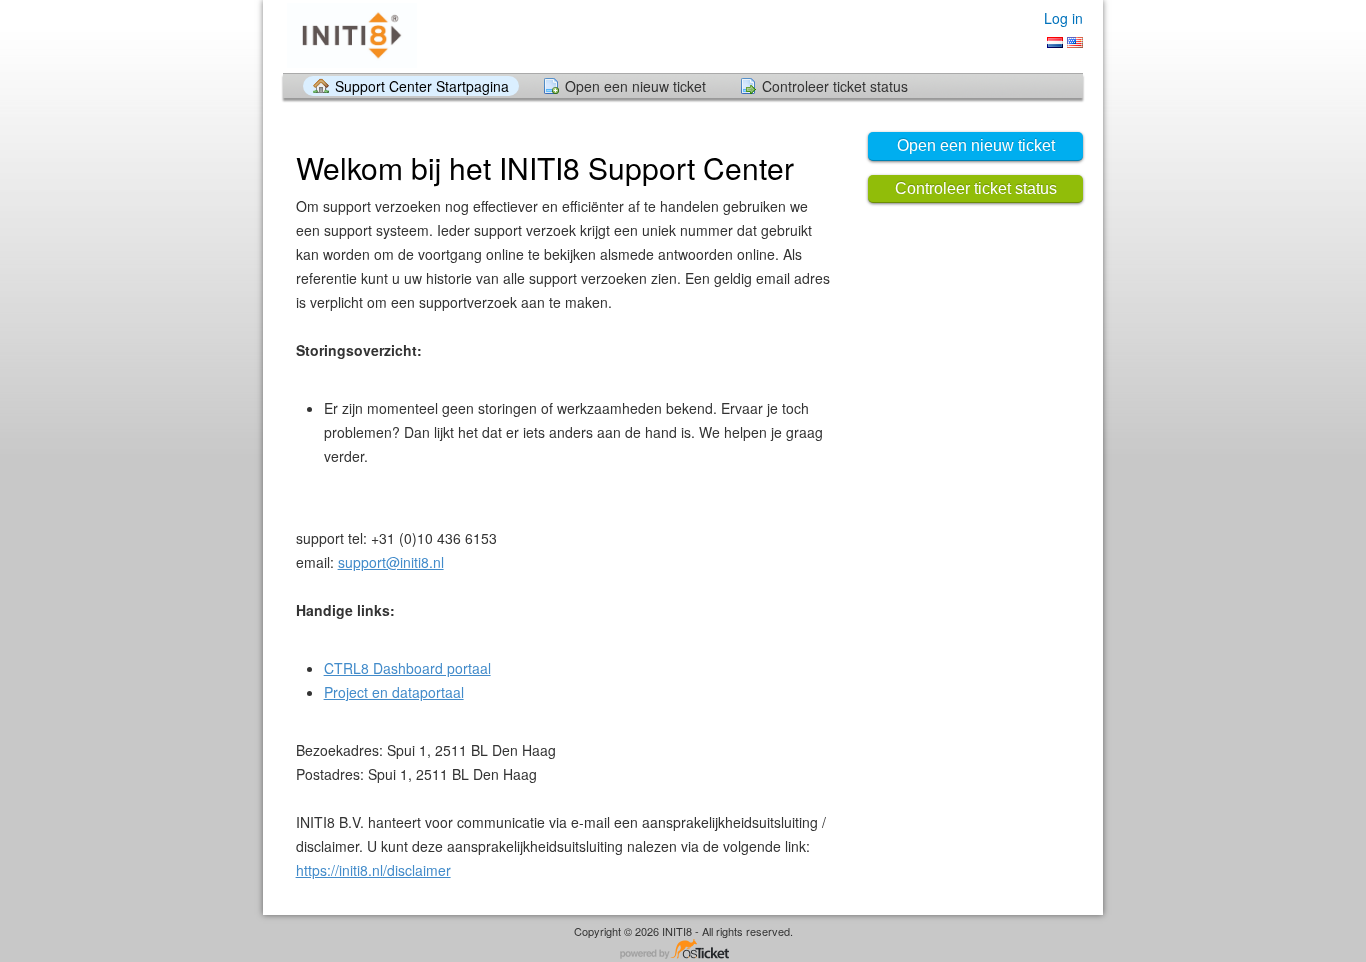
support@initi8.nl (391, 562)
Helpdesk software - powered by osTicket (683, 950)
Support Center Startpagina (422, 86)
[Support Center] (350, 35)
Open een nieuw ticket (635, 86)
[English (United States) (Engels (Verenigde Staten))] (1075, 42)
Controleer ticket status (835, 86)
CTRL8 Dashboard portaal (407, 668)
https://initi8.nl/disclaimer (373, 870)
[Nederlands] (1055, 42)
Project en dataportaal (394, 692)
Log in (1063, 18)
